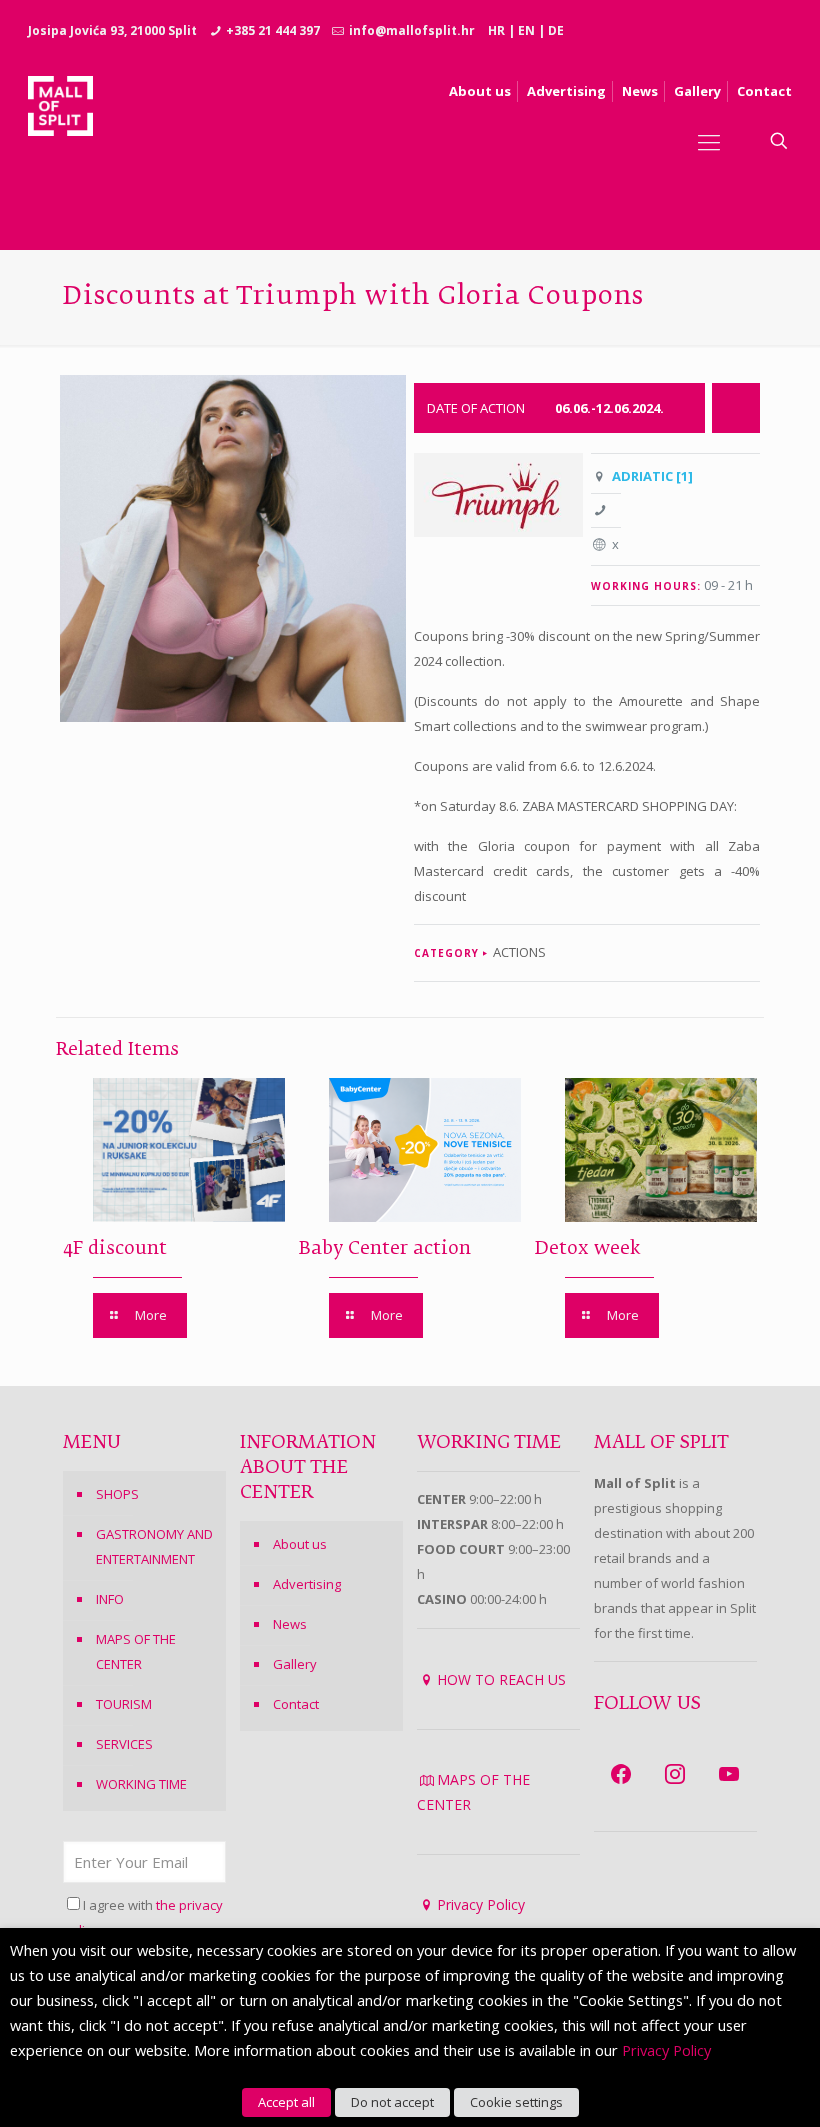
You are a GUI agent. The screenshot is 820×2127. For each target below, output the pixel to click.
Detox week (588, 1249)
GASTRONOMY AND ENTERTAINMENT (154, 1546)
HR (496, 30)
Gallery (295, 1664)
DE (556, 30)
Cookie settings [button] (516, 2102)
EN (526, 30)
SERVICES (124, 1744)
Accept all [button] (286, 2102)
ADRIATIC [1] (652, 476)
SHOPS (117, 1494)
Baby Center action (385, 1249)
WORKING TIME (141, 1784)
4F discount (115, 1249)
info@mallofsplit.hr (412, 30)
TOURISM (124, 1704)
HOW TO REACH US (501, 1679)
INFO (110, 1599)
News (290, 1624)
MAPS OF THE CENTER (136, 1651)
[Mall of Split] (60, 141)
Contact (296, 1704)
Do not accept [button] (392, 2102)
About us (300, 1544)
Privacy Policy (481, 1904)
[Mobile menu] (709, 141)
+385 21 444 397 (273, 30)
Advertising (307, 1584)
